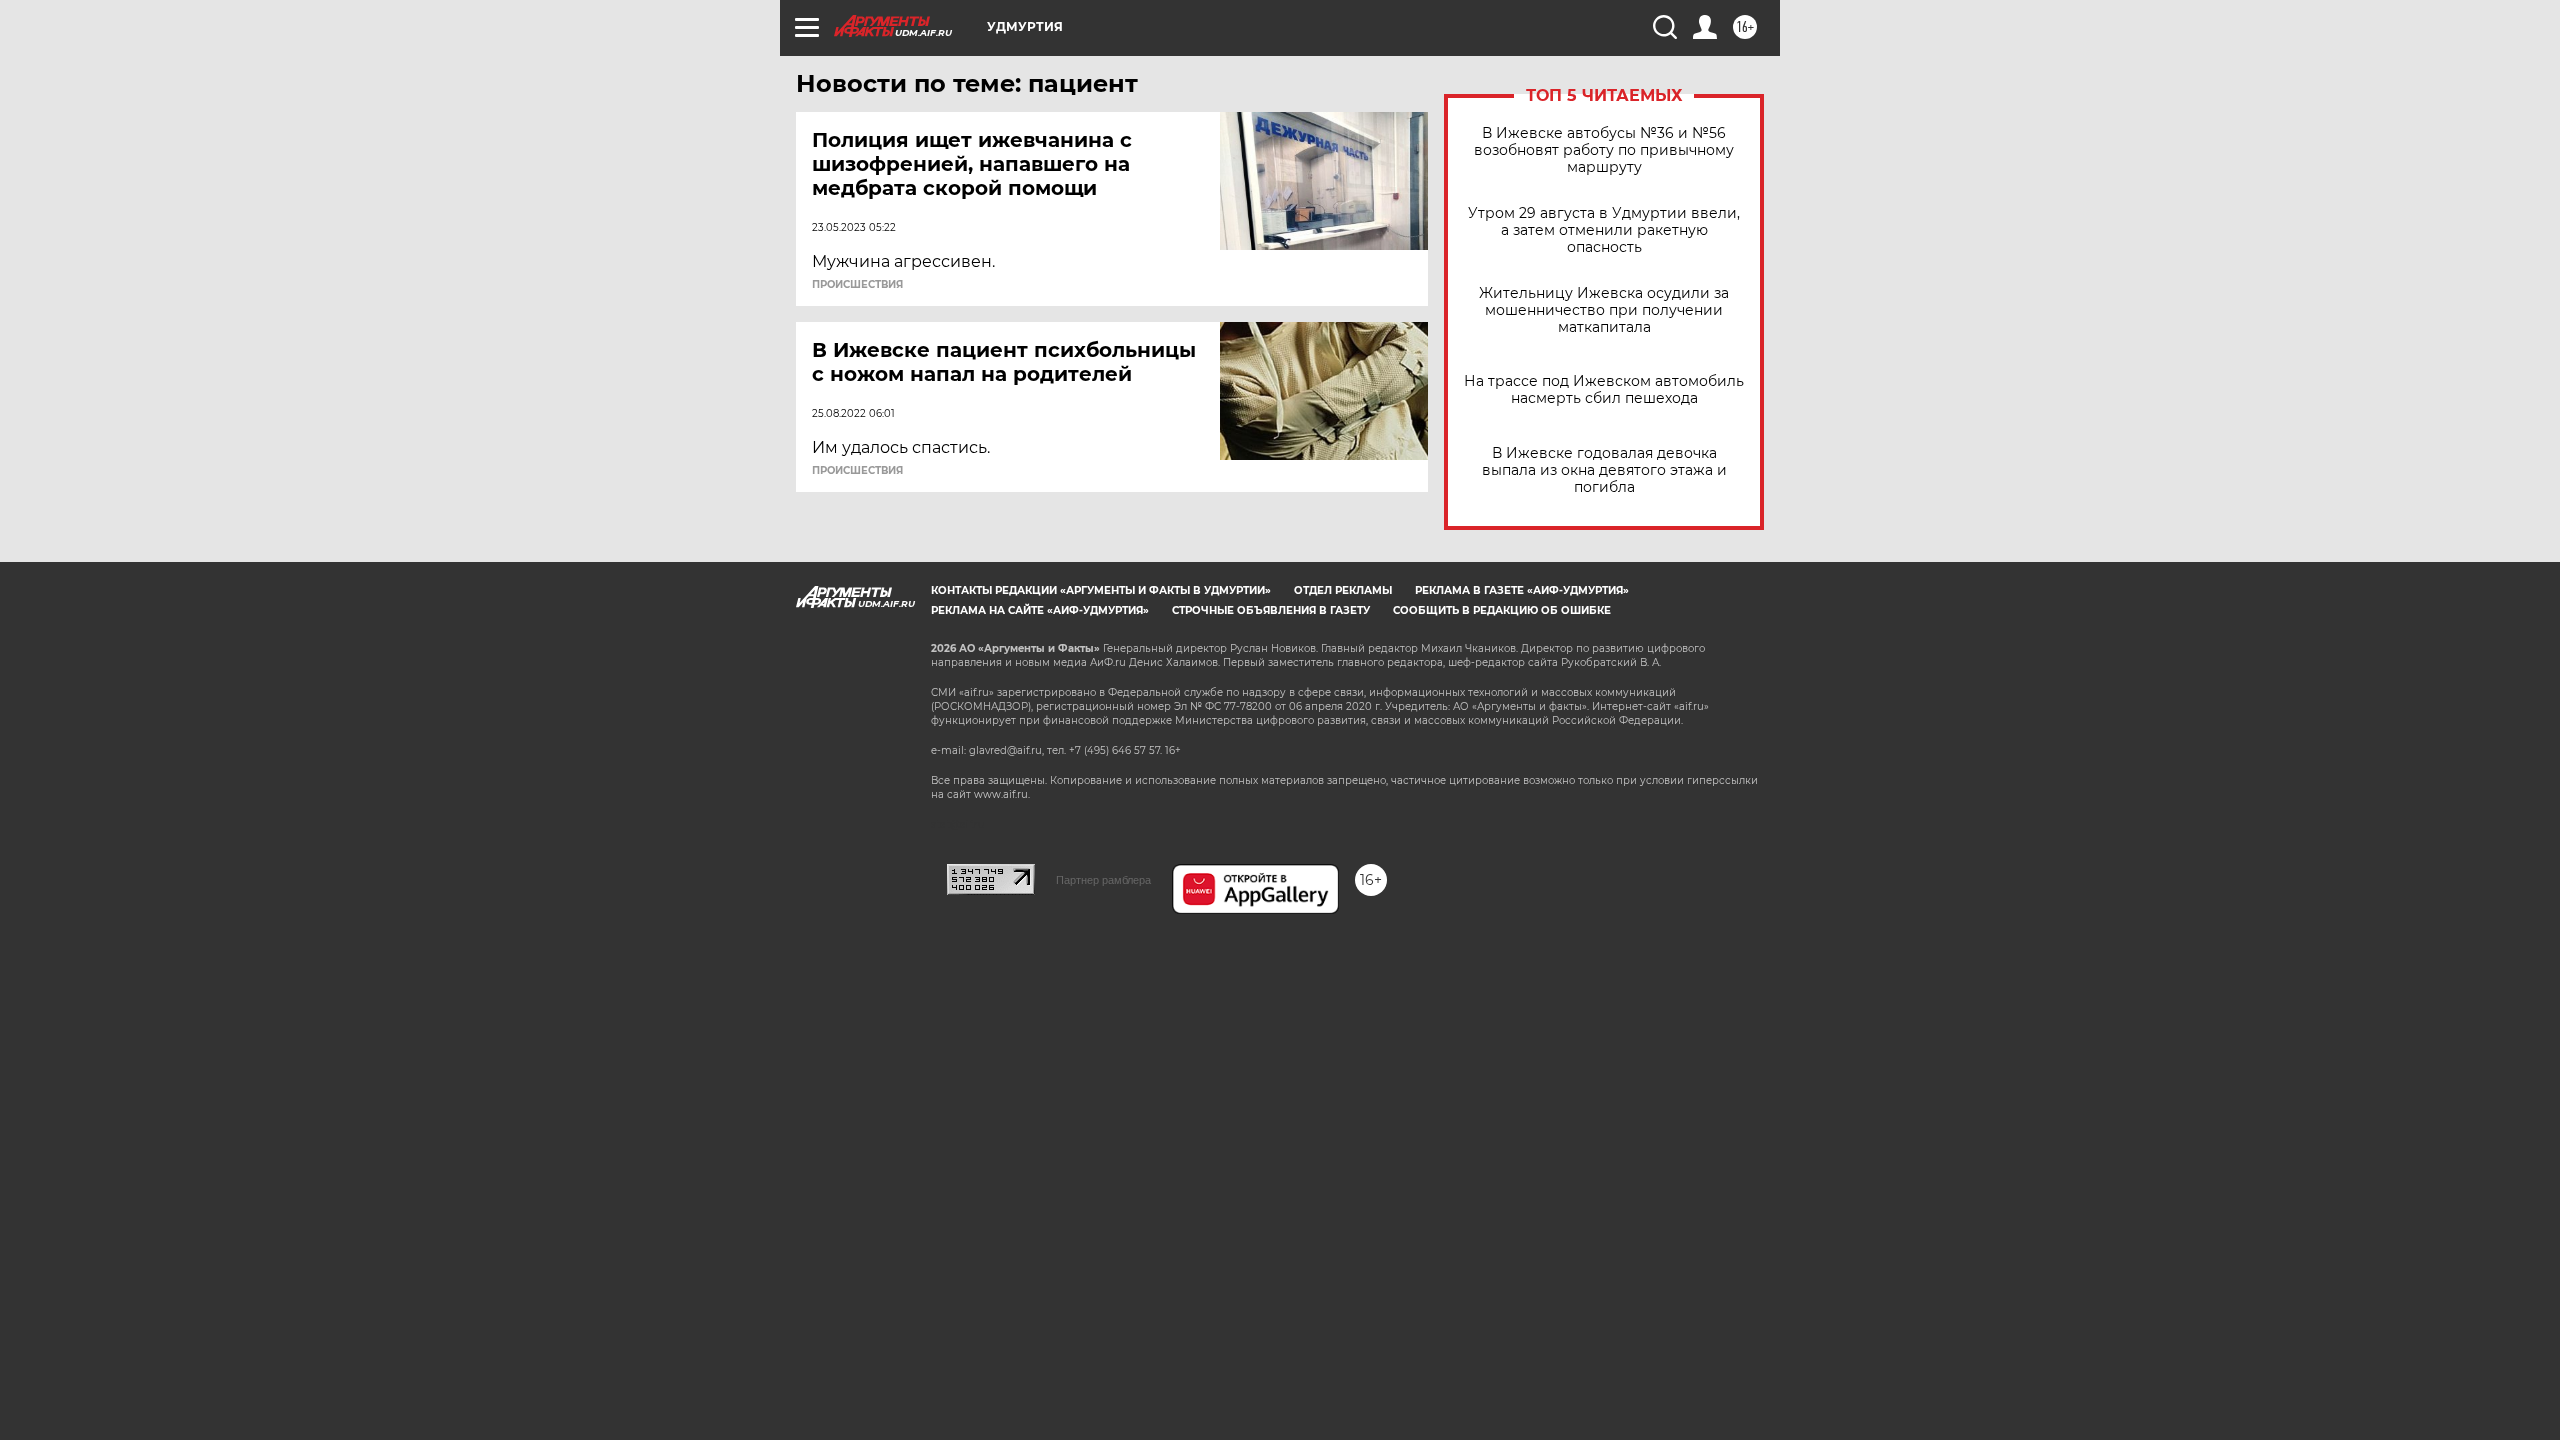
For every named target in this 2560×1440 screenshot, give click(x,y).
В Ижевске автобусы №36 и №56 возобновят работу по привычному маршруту (1604, 150)
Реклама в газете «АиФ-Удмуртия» (1522, 590)
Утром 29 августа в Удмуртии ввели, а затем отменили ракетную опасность (1604, 230)
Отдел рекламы (1343, 590)
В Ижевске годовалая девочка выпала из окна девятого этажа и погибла (1604, 470)
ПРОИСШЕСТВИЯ (857, 285)
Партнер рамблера (1103, 880)
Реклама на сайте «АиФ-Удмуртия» (1040, 610)
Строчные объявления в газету (1271, 610)
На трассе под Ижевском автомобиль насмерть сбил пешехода (1604, 390)
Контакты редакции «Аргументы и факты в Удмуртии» (1101, 590)
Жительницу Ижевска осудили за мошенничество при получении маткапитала (1604, 310)
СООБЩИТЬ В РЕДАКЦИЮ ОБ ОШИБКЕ (1502, 610)
